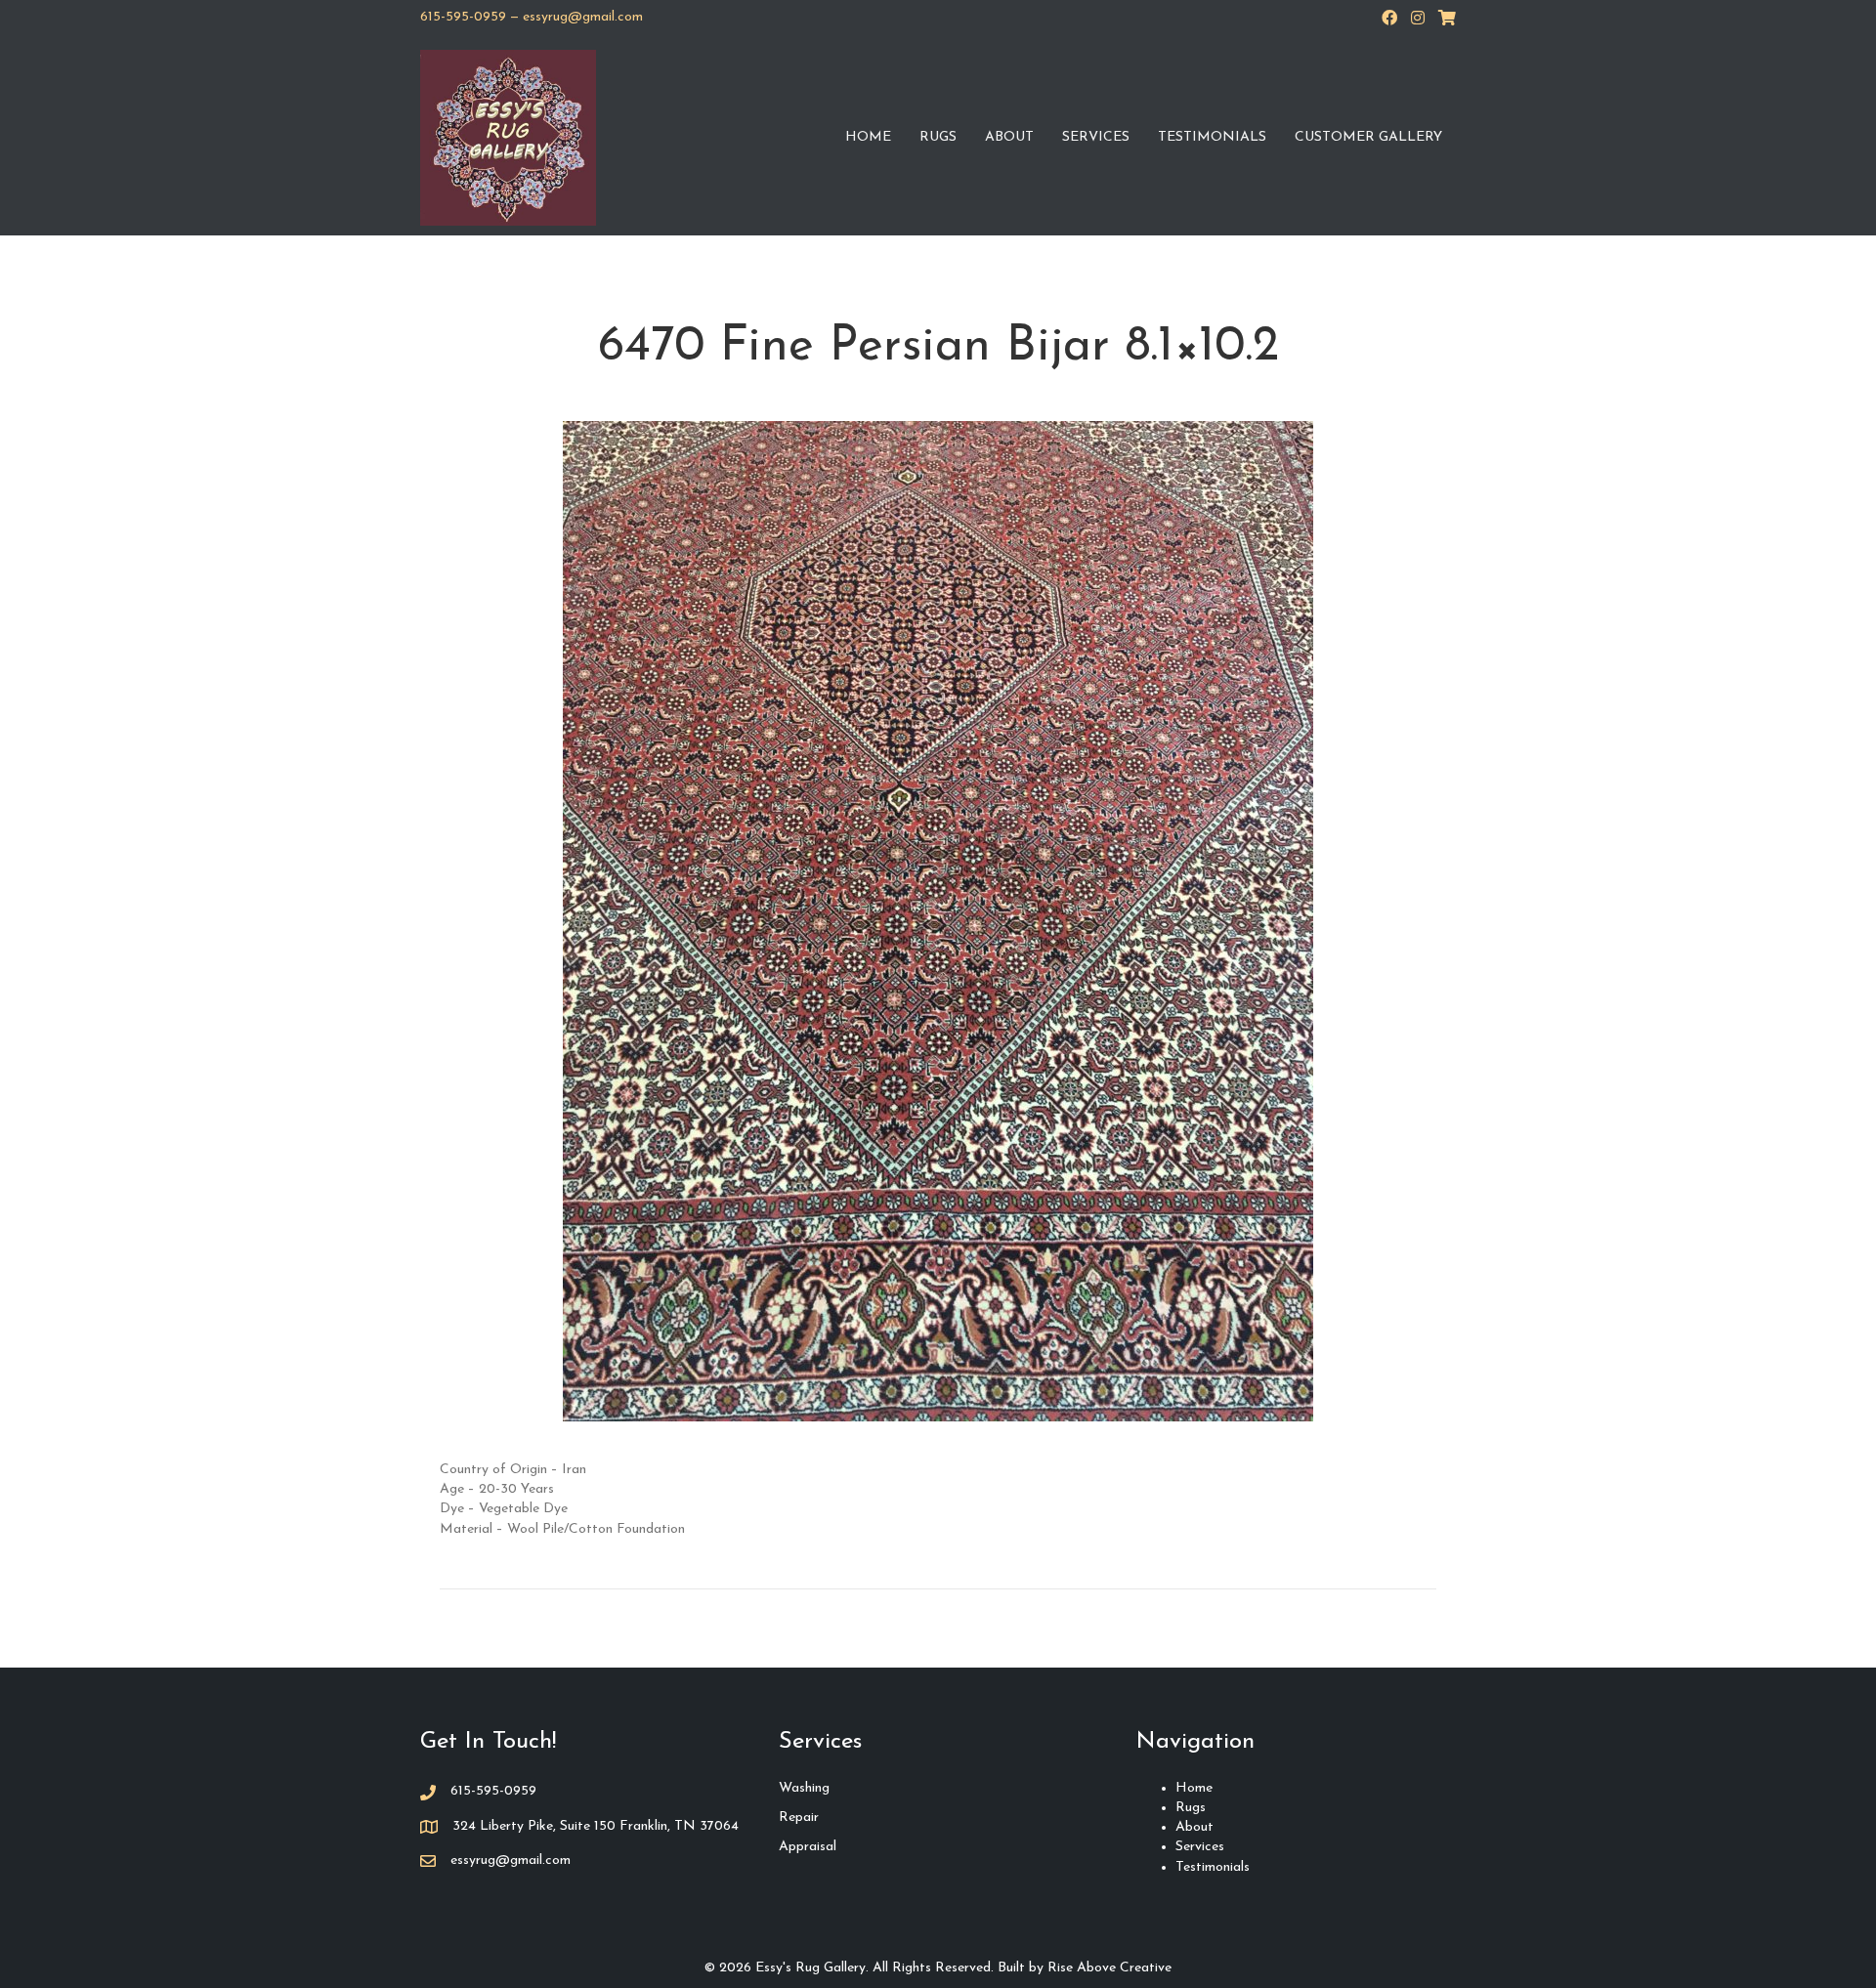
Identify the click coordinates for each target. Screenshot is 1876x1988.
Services (1096, 137)
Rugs (938, 137)
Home (868, 137)
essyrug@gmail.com (583, 17)
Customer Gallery (1368, 137)
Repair (799, 1818)
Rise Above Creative (1109, 1968)
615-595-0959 (463, 17)
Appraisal (808, 1847)
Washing (804, 1788)
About (1009, 137)
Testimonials (1212, 137)
